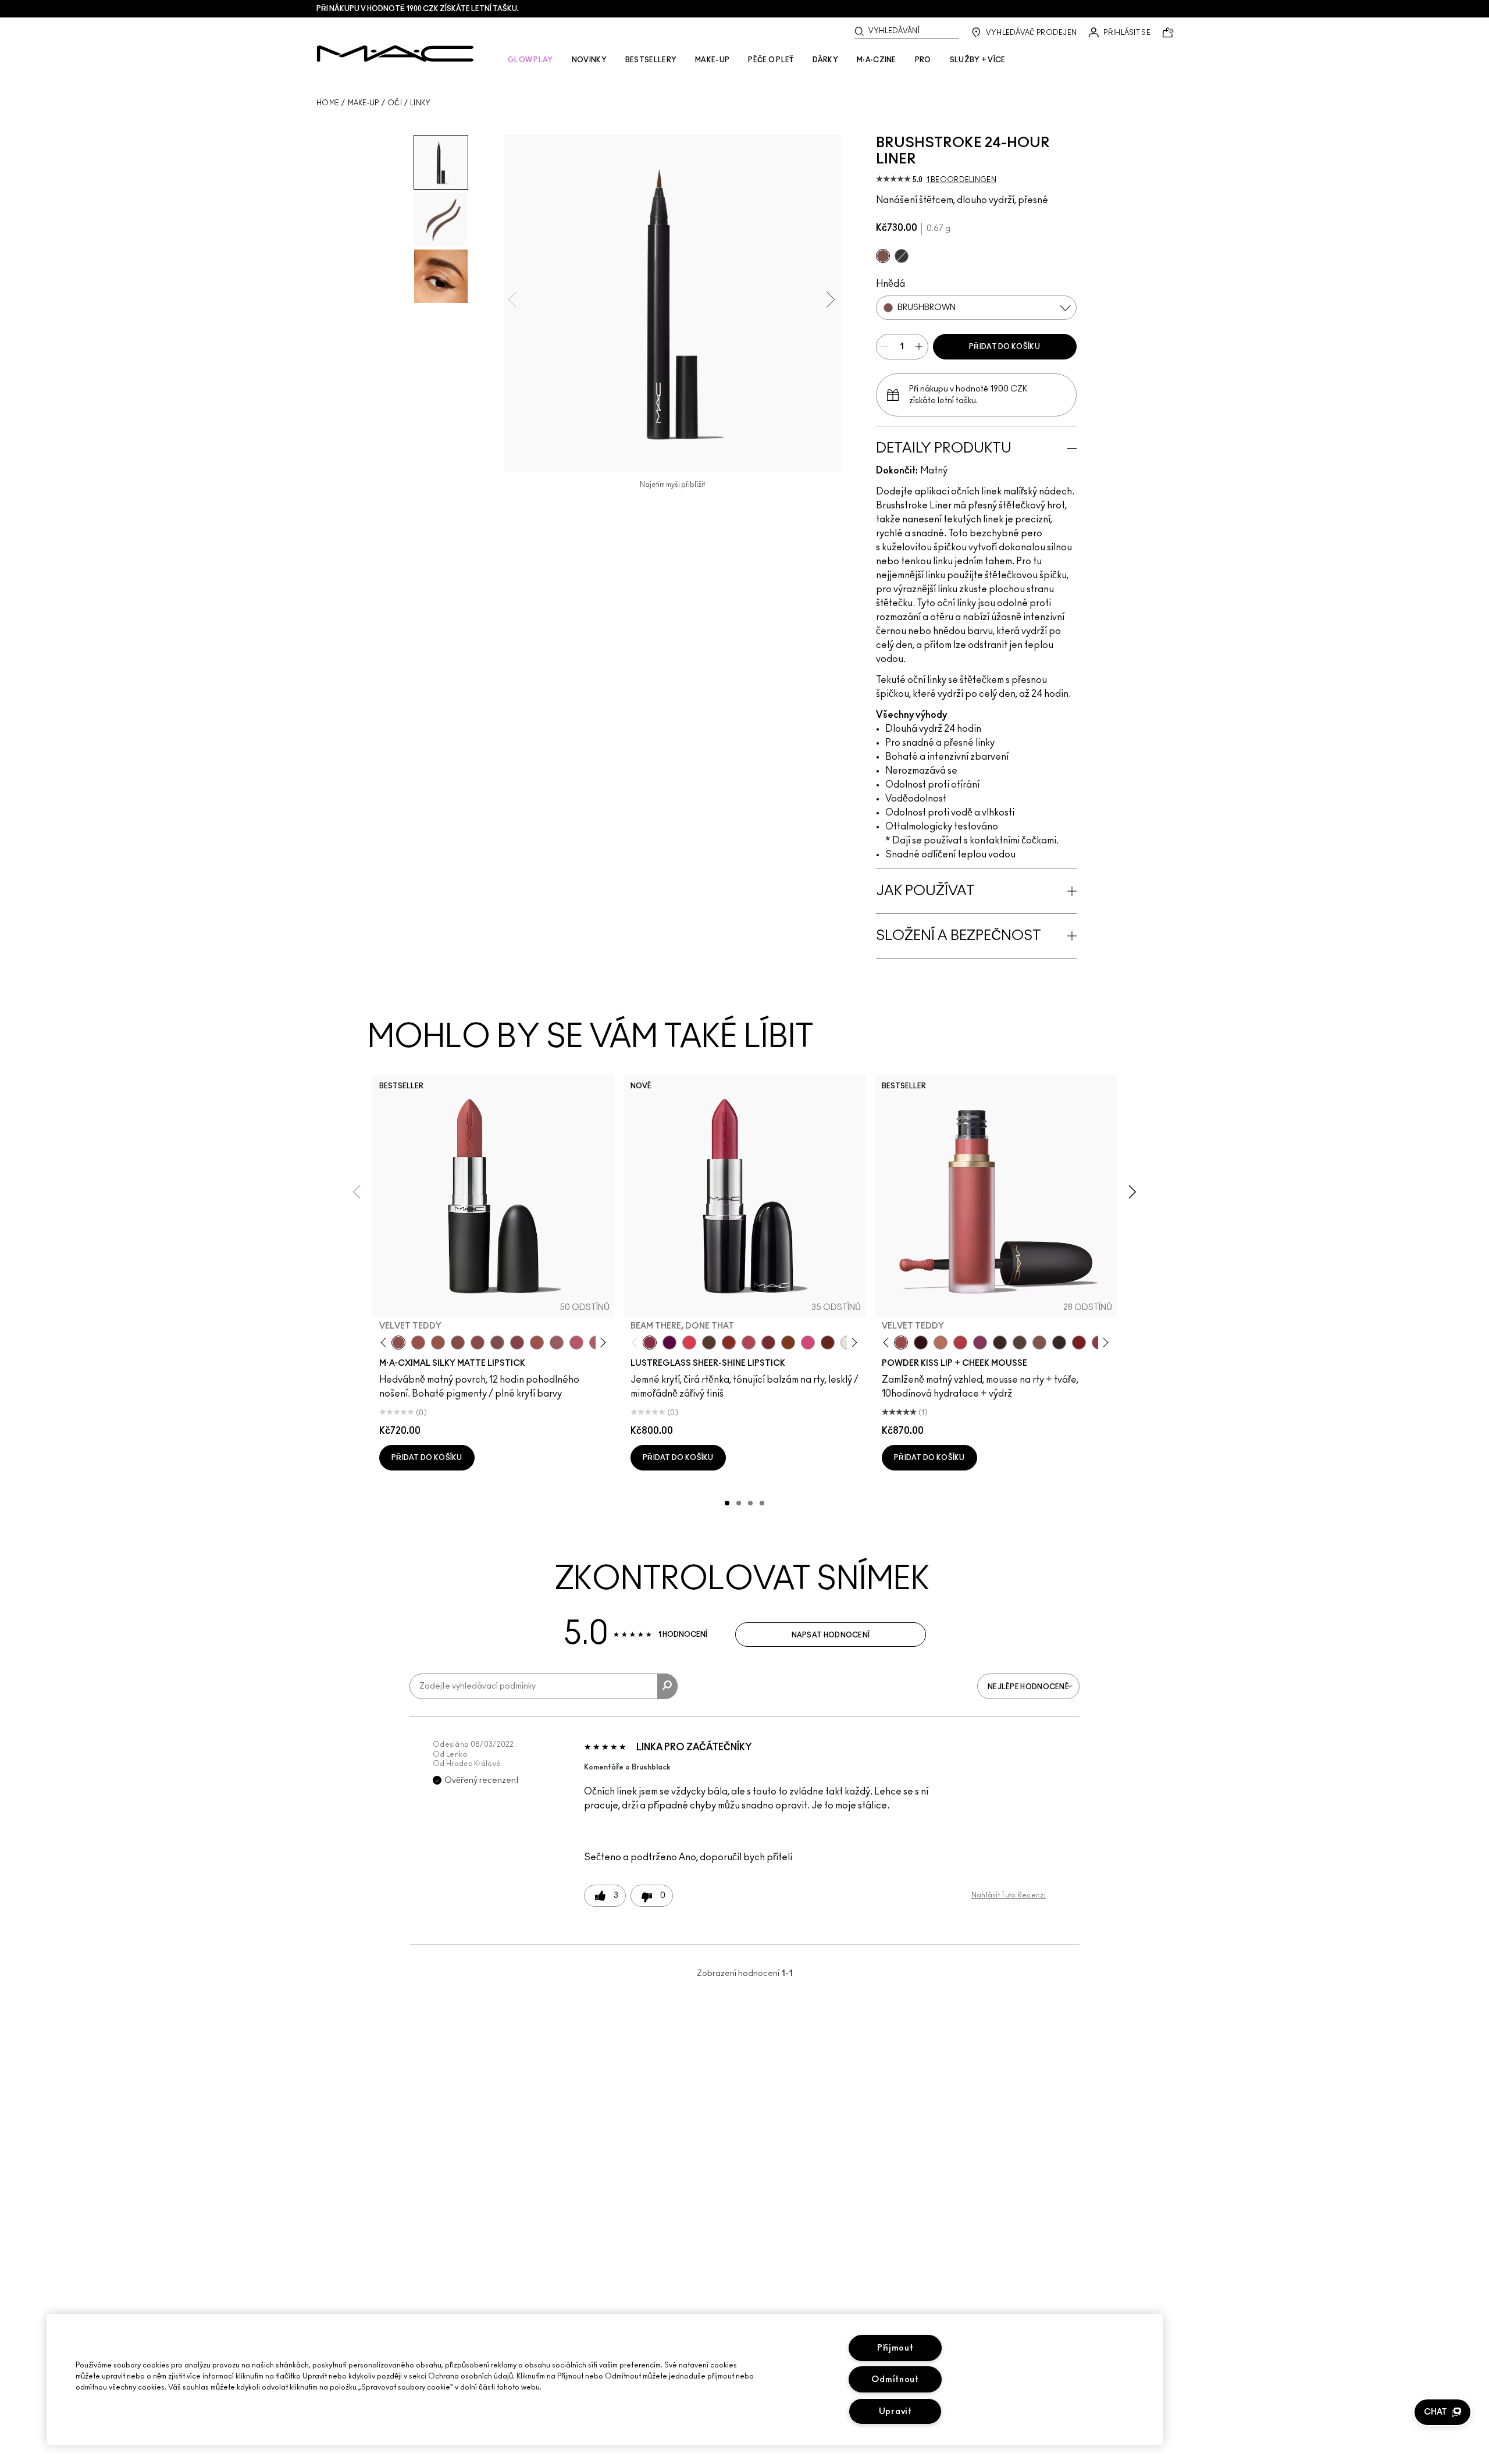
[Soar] (497, 1343)
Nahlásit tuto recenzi (1009, 1895)
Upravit (895, 2411)
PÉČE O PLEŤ (771, 60)
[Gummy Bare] (689, 1343)
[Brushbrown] (883, 256)
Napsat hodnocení (831, 1635)
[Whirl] (478, 1343)
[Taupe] (438, 1343)
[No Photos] (808, 1343)
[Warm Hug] (941, 1343)
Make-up (364, 103)
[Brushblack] (902, 256)
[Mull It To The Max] (418, 1343)
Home (328, 103)
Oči (395, 103)
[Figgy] (669, 1343)
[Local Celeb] (729, 1343)
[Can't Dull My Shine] (788, 1343)
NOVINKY (589, 60)
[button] (1442, 2412)
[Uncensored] (709, 1343)
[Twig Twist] (517, 1343)
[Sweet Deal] (537, 1343)
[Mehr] (557, 1343)
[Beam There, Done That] (650, 1343)
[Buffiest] (1020, 1343)
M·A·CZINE (877, 60)
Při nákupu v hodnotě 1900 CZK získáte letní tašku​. (418, 9)
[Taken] (1039, 1343)
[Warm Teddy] (458, 1343)
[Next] (601, 1343)
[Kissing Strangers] (768, 1343)
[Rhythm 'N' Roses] (1079, 1343)
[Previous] (386, 1343)
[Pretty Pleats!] (921, 1343)
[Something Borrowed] (980, 1343)
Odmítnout (895, 2379)
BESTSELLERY (651, 60)
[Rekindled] (1059, 1343)
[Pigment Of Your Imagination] (749, 1343)
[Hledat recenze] (667, 1686)
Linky (421, 103)
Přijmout (895, 2348)
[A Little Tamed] (960, 1343)
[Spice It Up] (828, 1343)
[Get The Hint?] (576, 1343)
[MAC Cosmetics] (395, 54)
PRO (923, 60)
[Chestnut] (1000, 1343)
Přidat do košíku (1004, 347)
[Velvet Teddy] (398, 1343)
